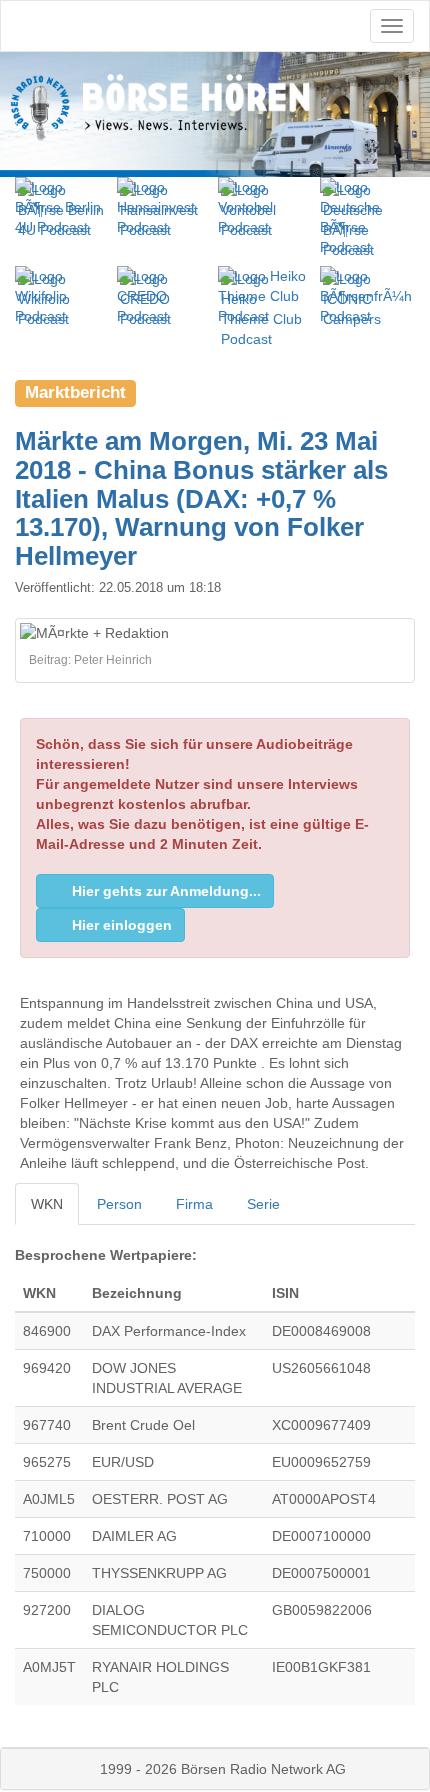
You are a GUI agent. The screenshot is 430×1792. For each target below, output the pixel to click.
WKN (47, 1204)
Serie (263, 1204)
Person (119, 1204)
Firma (194, 1204)
